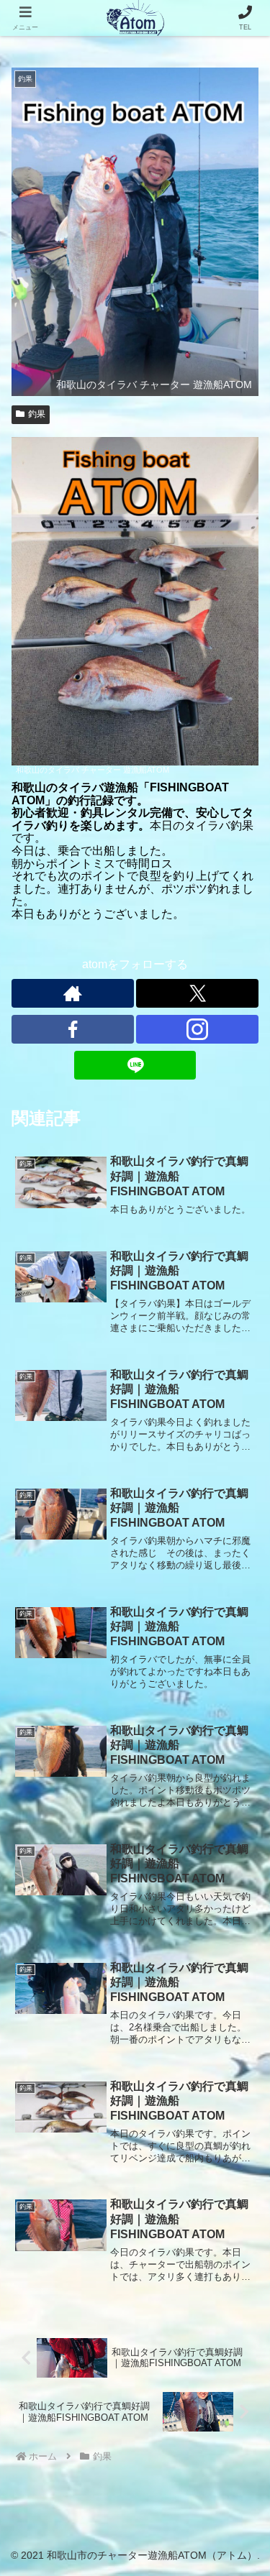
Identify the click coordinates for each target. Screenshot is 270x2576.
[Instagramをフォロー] (197, 1029)
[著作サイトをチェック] (73, 993)
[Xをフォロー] (197, 993)
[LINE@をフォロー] (135, 1065)
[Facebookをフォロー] (73, 1029)
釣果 (37, 414)
